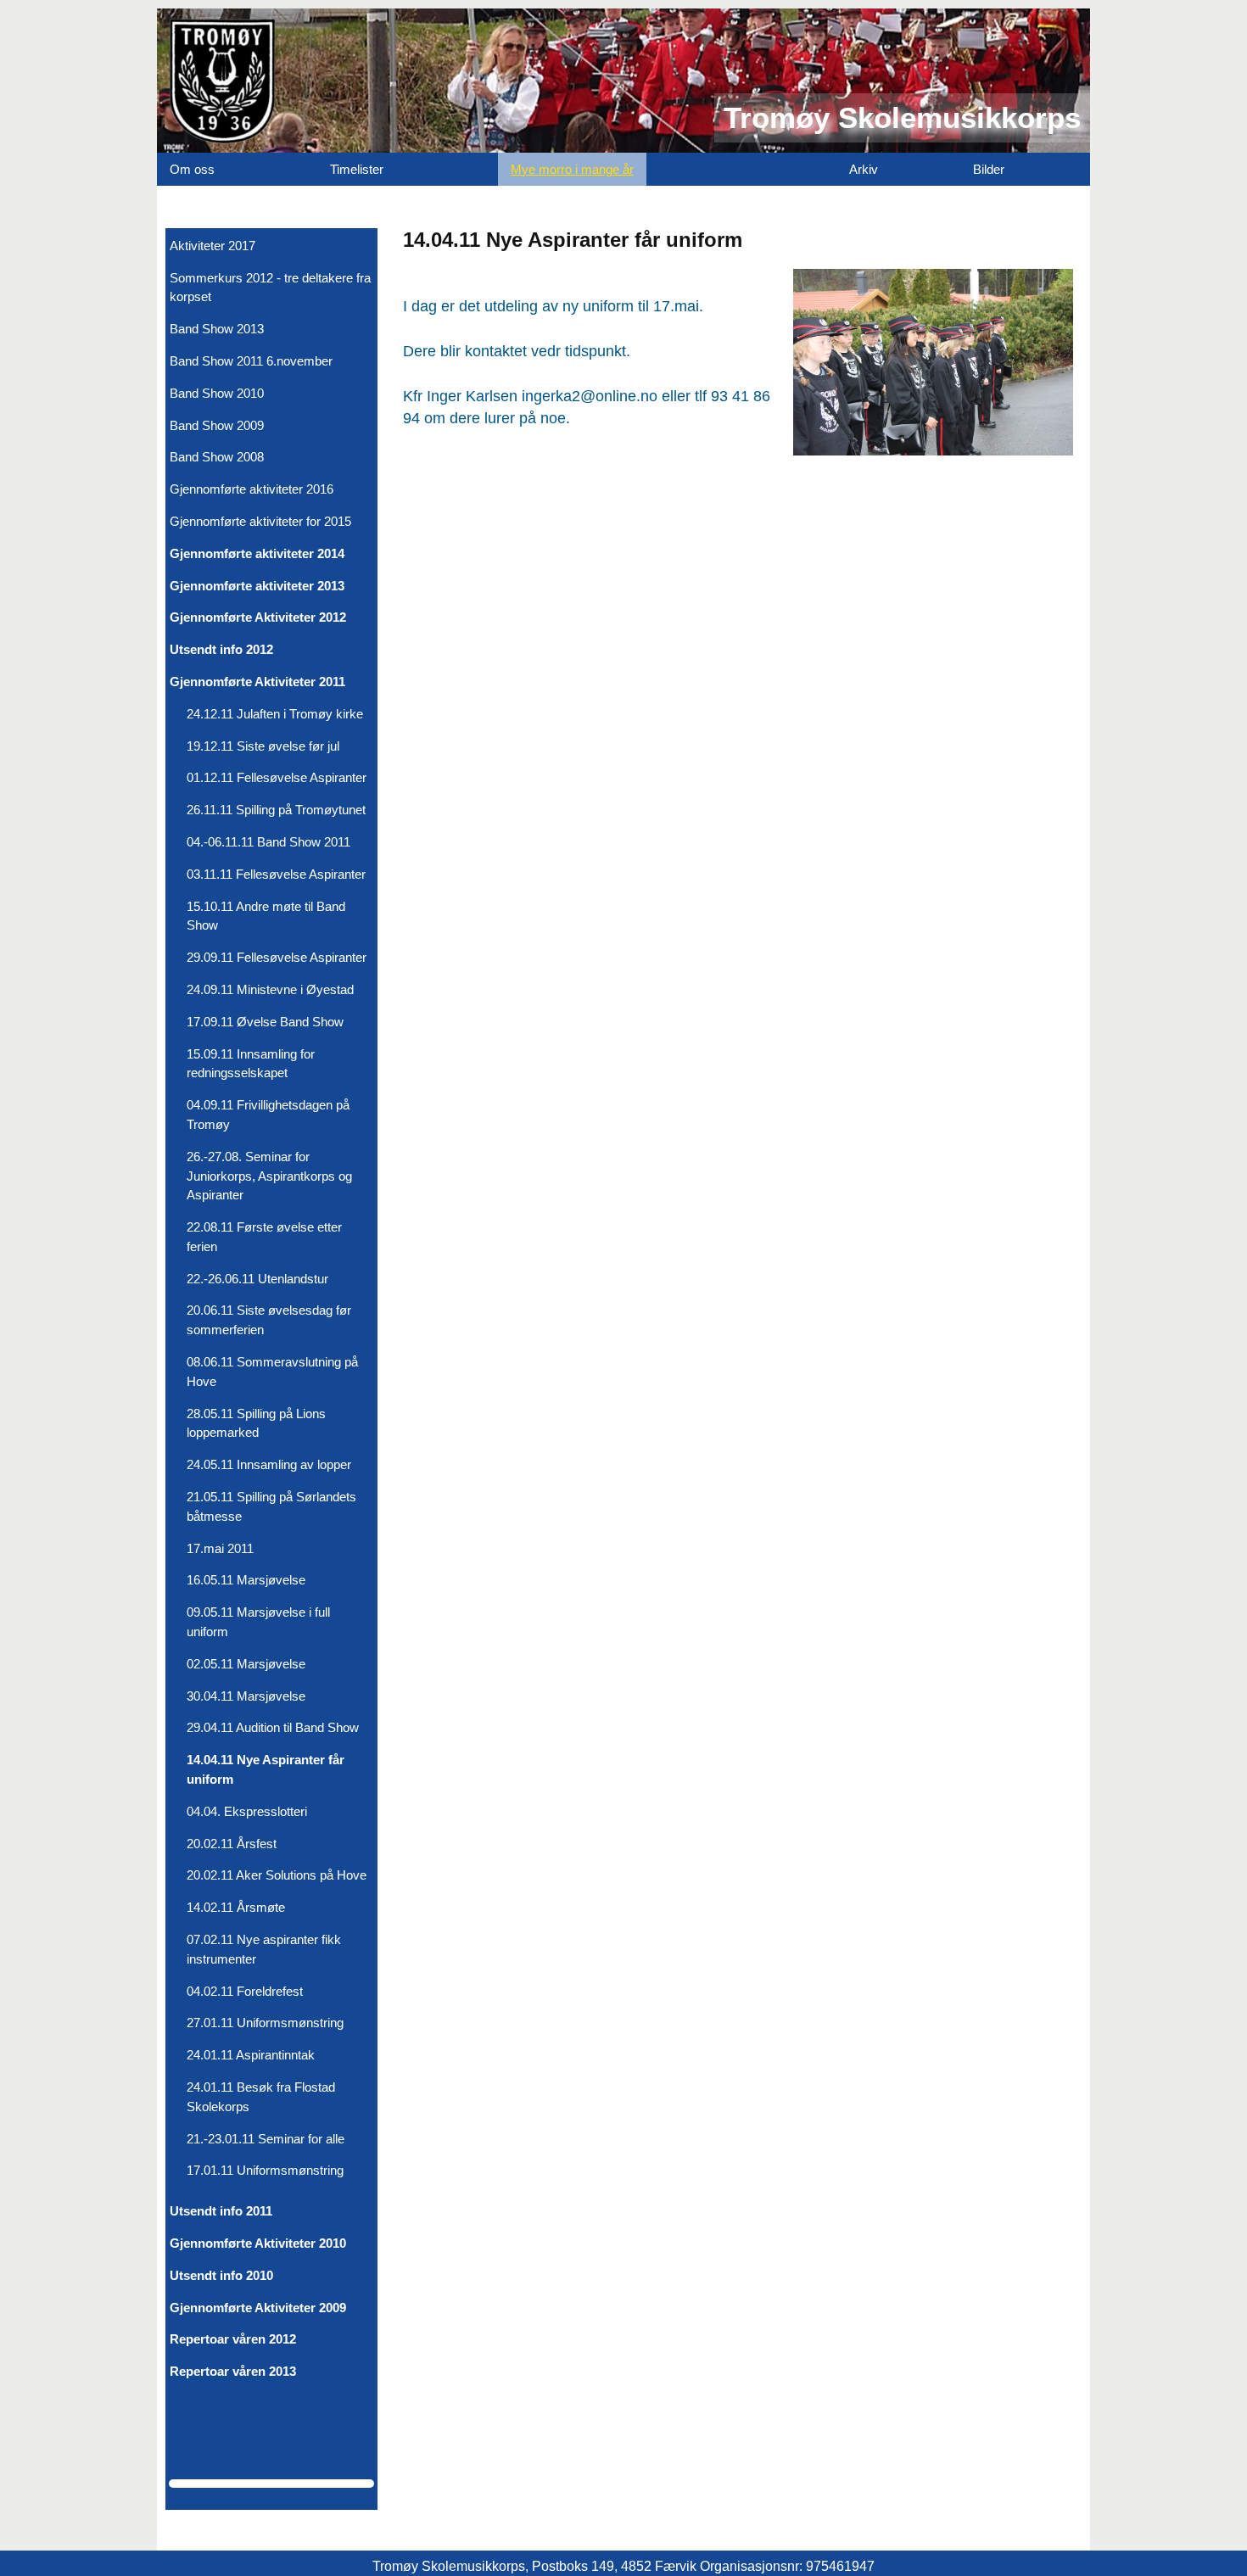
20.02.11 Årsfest (232, 1844)
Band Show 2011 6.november (251, 361)
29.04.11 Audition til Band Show (273, 1727)
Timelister (357, 169)
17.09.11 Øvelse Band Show (265, 1022)
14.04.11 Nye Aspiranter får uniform (266, 1769)
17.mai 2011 (220, 1548)
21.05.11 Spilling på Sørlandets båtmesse (271, 1506)
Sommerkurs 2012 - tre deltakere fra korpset (270, 288)
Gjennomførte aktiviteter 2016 (252, 489)
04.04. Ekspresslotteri (247, 1811)
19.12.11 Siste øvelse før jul (263, 746)
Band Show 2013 (217, 329)
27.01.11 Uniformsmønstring (265, 2023)
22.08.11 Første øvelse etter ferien (264, 1237)
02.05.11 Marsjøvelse (246, 1664)
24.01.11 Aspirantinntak (251, 2055)
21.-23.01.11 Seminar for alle (266, 2139)
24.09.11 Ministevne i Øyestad (270, 989)
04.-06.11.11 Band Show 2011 (268, 842)
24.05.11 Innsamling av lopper (269, 1464)
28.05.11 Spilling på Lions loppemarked (256, 1423)
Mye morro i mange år (572, 169)
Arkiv (864, 169)
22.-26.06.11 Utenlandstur (257, 1279)
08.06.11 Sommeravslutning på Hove (272, 1372)
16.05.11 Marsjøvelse (246, 1580)
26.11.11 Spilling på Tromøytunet (276, 810)
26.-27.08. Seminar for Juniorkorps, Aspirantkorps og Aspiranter (269, 1176)
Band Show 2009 (217, 425)
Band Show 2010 (217, 393)
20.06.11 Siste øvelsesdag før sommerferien (269, 1320)
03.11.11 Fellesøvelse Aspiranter (276, 874)
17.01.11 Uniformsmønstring (265, 2170)
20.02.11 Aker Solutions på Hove (277, 1875)
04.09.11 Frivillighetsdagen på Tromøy (268, 1115)
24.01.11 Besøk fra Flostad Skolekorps (261, 2097)
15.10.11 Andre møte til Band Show (266, 916)
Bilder (989, 169)
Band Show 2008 (217, 457)
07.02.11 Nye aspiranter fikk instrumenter (264, 1949)
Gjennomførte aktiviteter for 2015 (260, 521)
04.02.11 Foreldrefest (245, 1991)
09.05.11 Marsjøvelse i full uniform (258, 1622)
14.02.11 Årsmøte (236, 1907)
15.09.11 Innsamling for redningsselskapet (251, 1064)
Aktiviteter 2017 (212, 246)
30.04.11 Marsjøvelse (246, 1696)
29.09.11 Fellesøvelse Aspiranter (277, 957)
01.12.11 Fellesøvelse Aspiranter (277, 777)
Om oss (192, 169)
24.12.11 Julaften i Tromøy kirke (275, 714)
